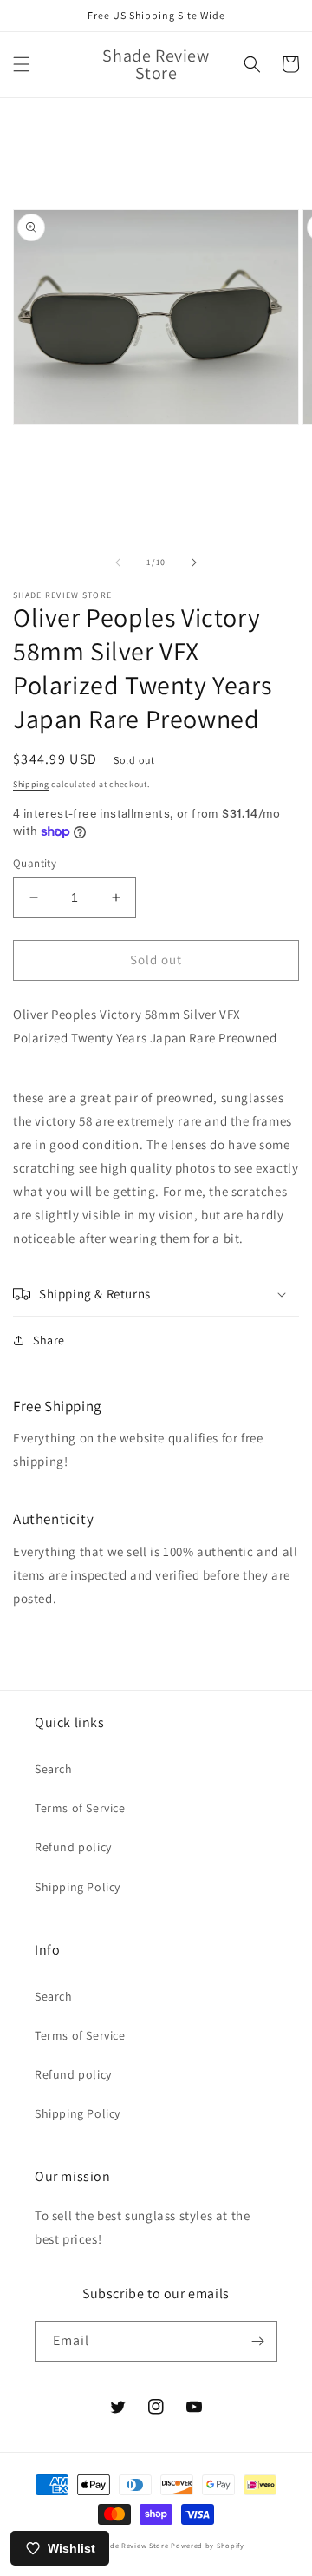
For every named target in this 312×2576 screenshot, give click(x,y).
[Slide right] (194, 562)
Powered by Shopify (208, 2545)
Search (54, 1769)
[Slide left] (118, 562)
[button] (22, 64)
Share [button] (49, 1340)
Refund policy (73, 1847)
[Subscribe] (257, 2341)
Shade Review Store (133, 2545)
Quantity (35, 863)
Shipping (31, 784)
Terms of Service (80, 1808)
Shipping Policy (78, 1887)
